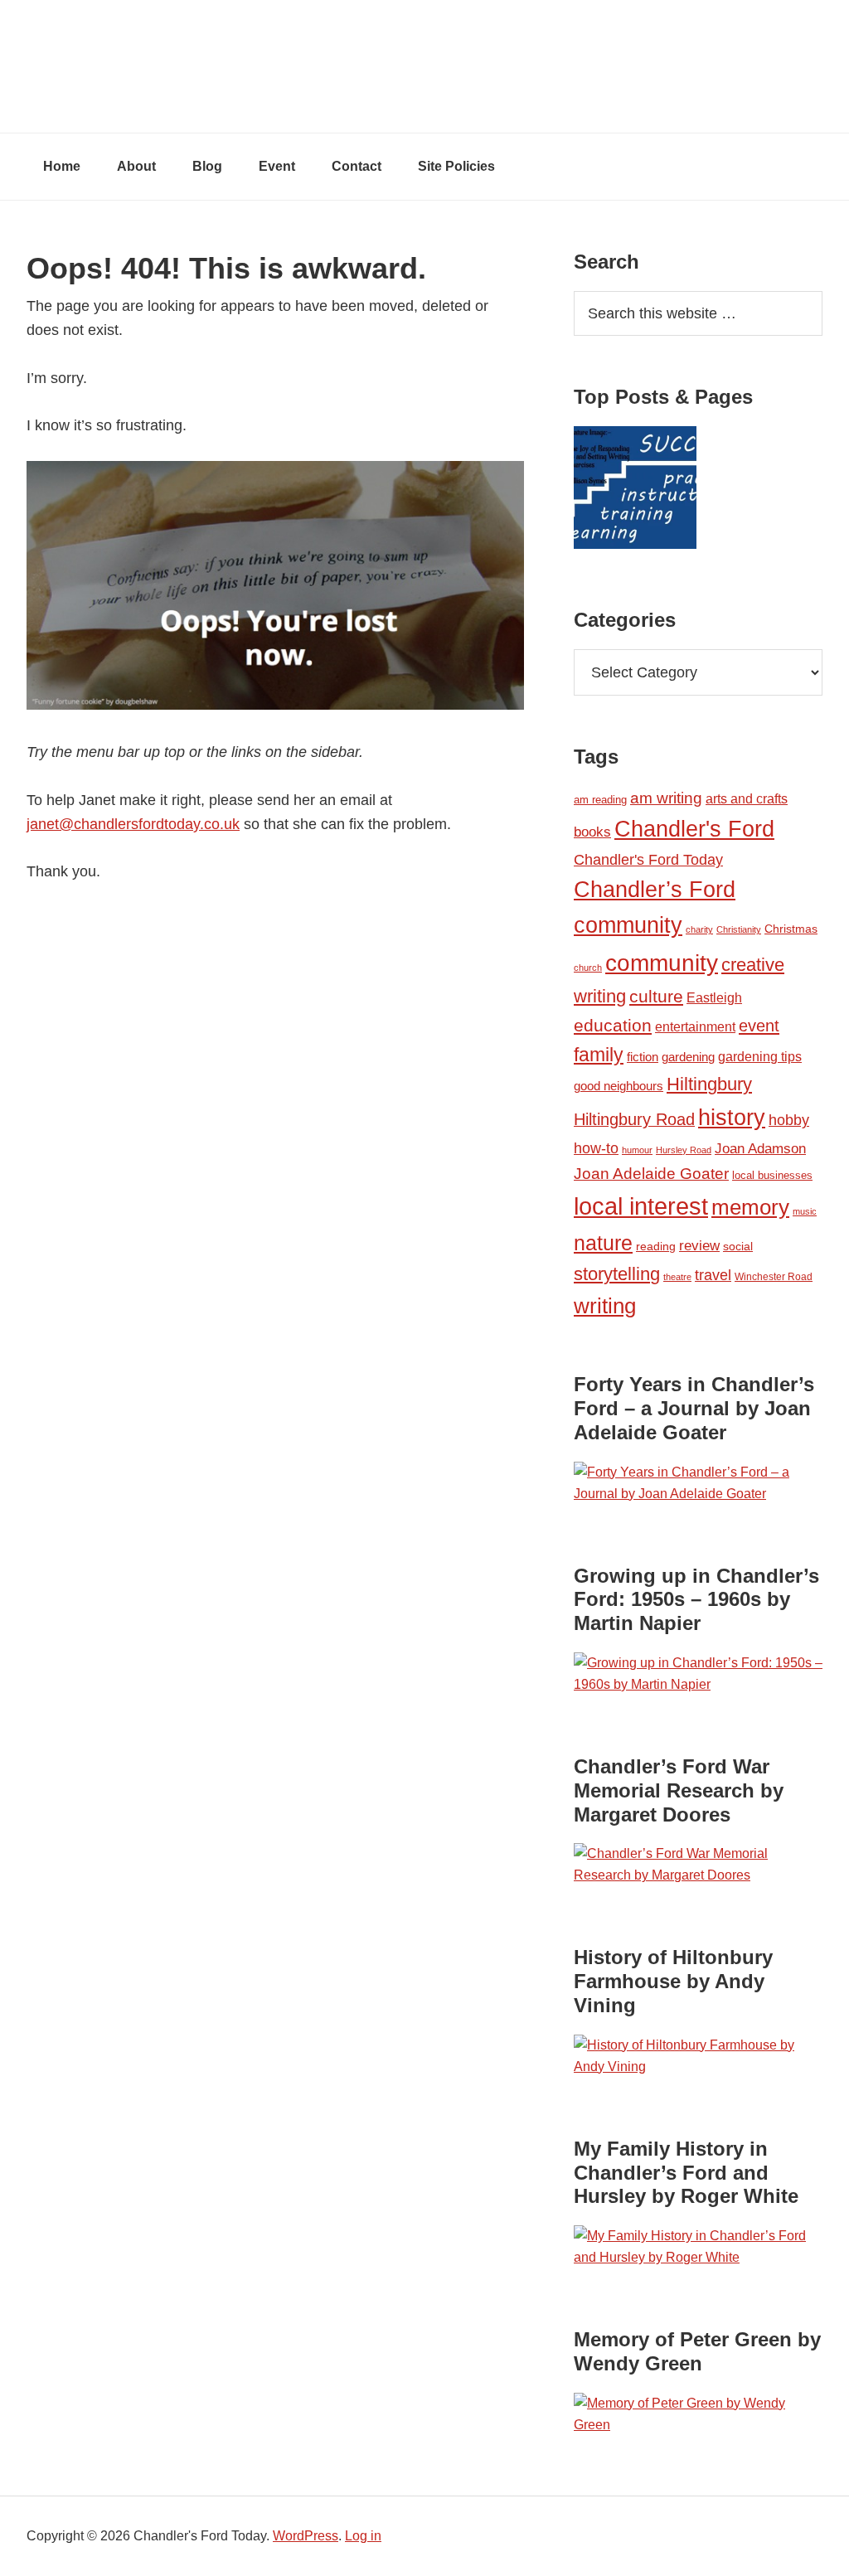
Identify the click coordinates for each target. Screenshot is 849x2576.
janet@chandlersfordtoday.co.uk (133, 824)
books (592, 832)
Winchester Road (774, 1277)
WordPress (306, 2536)
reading (656, 1246)
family (599, 1055)
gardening (688, 1057)
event (759, 1026)
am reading (600, 800)
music (805, 1211)
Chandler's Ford (694, 829)
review (699, 1246)
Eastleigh (714, 997)
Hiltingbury (709, 1084)
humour (637, 1150)
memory (750, 1207)
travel (713, 1275)
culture (656, 997)
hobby (789, 1120)
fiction (643, 1057)
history (732, 1117)
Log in (363, 2536)
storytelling (617, 1274)
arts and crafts (747, 799)
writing (605, 1306)
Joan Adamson (760, 1149)
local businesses (772, 1175)
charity (699, 929)
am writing (666, 798)
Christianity (739, 929)
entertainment (695, 1026)
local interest (641, 1206)
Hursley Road (684, 1150)
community (662, 963)
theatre (677, 1277)
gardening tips (760, 1057)
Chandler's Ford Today (424, 66)
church (588, 968)
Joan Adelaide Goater (651, 1174)
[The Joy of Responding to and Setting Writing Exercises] (635, 491)
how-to (596, 1148)
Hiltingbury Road (634, 1119)
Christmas (791, 929)
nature (603, 1243)
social (738, 1246)
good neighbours (619, 1086)
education (613, 1025)
